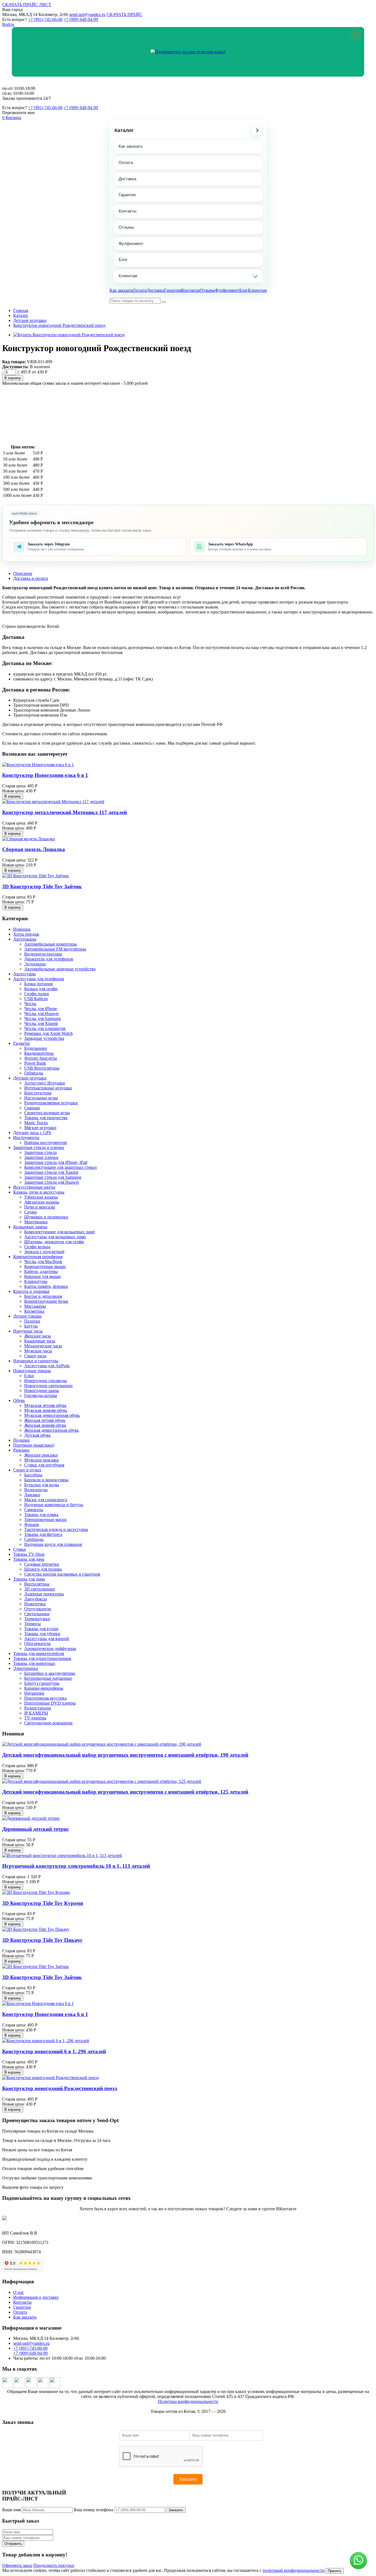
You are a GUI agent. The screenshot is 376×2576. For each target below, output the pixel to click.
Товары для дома (29, 1579)
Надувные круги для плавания (53, 1544)
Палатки (32, 1321)
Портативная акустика (45, 1698)
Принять (335, 2571)
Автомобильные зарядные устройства (60, 969)
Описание (23, 573)
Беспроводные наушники (48, 1678)
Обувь (19, 1400)
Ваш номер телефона (93, 2510)
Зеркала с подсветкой (44, 1252)
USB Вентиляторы (42, 1068)
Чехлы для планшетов (45, 1028)
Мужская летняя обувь (45, 1405)
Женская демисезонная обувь (51, 1430)
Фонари (32, 1524)
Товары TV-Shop (29, 1554)
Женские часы (38, 1336)
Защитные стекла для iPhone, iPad (56, 1162)
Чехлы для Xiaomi (41, 1023)
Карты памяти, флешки (46, 1286)
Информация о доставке (36, 2297)
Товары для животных (34, 1663)
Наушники (34, 1693)
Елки (29, 1376)
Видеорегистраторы (43, 954)
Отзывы (126, 227)
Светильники (37, 1614)
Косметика (34, 1311)
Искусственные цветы (34, 1187)
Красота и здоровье (31, 1291)
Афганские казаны (42, 1202)
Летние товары (27, 1316)
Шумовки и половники (46, 1217)
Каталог (124, 130)
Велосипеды (36, 1490)
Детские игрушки (30, 320)
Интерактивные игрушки (48, 1088)
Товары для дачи (29, 1559)
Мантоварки (36, 1222)
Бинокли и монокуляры (46, 1480)
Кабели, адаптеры (41, 1271)
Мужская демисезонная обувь (52, 1415)
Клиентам (128, 276)
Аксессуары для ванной (47, 1639)
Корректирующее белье (46, 1301)
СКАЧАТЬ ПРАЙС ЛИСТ (27, 5)
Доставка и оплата (31, 578)
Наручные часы (28, 1331)
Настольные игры (41, 1098)
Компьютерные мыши (45, 1267)
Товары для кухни (41, 1629)
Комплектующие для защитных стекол (60, 1167)
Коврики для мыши (43, 1276)
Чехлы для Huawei (41, 1014)
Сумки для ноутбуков (44, 1465)
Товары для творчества (46, 1118)
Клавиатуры (36, 1281)
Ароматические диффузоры (50, 1648)
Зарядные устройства (44, 1038)
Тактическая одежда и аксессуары (56, 1529)
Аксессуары (24, 974)
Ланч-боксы (36, 1599)
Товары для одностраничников (42, 1658)
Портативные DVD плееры (50, 1703)
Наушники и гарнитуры (36, 1361)
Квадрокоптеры (39, 1053)
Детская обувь (37, 1435)
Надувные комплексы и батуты (54, 1505)
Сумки (20, 1549)
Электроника (26, 1668)
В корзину (13, 378)
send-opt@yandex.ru (87, 14)
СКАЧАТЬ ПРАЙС (124, 14)
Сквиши (32, 1108)
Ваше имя (11, 2510)
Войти (8, 24)
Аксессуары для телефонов (39, 979)
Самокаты (34, 1510)
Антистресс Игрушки (45, 1083)
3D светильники (40, 1589)
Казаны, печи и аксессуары (39, 1192)
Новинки (22, 929)
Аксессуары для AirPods (47, 1366)
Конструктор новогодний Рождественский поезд (59, 325)
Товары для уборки (42, 1634)
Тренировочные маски (45, 1520)
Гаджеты (21, 1043)
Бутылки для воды (42, 1485)
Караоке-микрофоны (44, 1688)
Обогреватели (37, 1644)
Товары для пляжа (41, 1515)
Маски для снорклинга (46, 1500)
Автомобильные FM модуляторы (55, 949)
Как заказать (131, 146)
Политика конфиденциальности (188, 2401)
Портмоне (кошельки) (34, 1445)
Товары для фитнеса (43, 1534)
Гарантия (127, 195)
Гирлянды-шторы (41, 1395)
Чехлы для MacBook (43, 1262)
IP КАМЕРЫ (36, 1713)
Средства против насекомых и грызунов (62, 1574)
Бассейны (33, 1475)
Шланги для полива (43, 1569)
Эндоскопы (35, 964)
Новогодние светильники (48, 1386)
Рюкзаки (21, 1450)
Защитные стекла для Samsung (53, 1177)
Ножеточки (35, 1604)
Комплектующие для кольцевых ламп (60, 1232)
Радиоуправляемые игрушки (51, 1103)
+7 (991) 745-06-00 (45, 19)
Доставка (127, 179)
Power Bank (35, 1063)
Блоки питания (38, 984)
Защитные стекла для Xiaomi (51, 1172)
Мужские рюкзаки (42, 1460)
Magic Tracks (36, 1123)
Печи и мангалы (40, 1207)
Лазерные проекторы (44, 1594)
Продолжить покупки (54, 2565)
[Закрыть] (356, 35)
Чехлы (30, 1004)
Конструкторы (38, 1093)
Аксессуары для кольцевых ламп (55, 1237)
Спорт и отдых (27, 1470)
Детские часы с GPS (32, 1133)
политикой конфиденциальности (294, 2570)
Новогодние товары (32, 1371)
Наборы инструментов (46, 1142)
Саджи (31, 1212)
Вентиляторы (37, 1584)
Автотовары (25, 939)
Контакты (128, 211)
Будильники (36, 1048)
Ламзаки (32, 1495)
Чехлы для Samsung (43, 1018)
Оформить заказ (17, 2565)
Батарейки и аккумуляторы (50, 1673)
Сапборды (34, 1539)
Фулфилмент (131, 243)
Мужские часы (38, 1351)
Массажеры (35, 1306)
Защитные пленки (41, 1157)
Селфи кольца (37, 1247)
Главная (21, 310)
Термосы (32, 1624)
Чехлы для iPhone (41, 1009)
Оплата (126, 162)
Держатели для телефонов (49, 959)
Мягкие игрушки (40, 1128)
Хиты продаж (26, 934)
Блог (123, 259)
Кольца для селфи (41, 989)
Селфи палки (37, 994)
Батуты (31, 1326)
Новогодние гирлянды (46, 1381)
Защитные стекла (40, 1152)
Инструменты (26, 1138)
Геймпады (34, 1073)
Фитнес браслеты (41, 1058)
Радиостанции (38, 1708)
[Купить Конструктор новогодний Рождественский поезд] (69, 335)
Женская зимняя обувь (45, 1425)
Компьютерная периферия (38, 1257)
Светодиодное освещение (48, 1723)
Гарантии (22, 2307)
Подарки (21, 1440)
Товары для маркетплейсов (39, 1653)
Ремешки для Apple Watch (48, 1033)
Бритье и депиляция (43, 1296)
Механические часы (43, 1346)
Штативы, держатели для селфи (54, 1242)
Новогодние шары (42, 1391)
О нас (19, 2292)
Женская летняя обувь (45, 1420)
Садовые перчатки (42, 1564)
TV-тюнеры (35, 1718)
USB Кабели (36, 999)
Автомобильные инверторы (51, 944)
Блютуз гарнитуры (42, 1683)
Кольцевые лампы (30, 1227)
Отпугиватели (38, 1609)
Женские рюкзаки (41, 1455)
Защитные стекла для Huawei (52, 1182)
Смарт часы (35, 1356)
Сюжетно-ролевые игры (47, 1113)
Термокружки (37, 1619)
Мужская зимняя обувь (46, 1410)
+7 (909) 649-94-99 (81, 19)
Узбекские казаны (41, 1197)
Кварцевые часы (40, 1341)
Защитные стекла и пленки (39, 1147)
